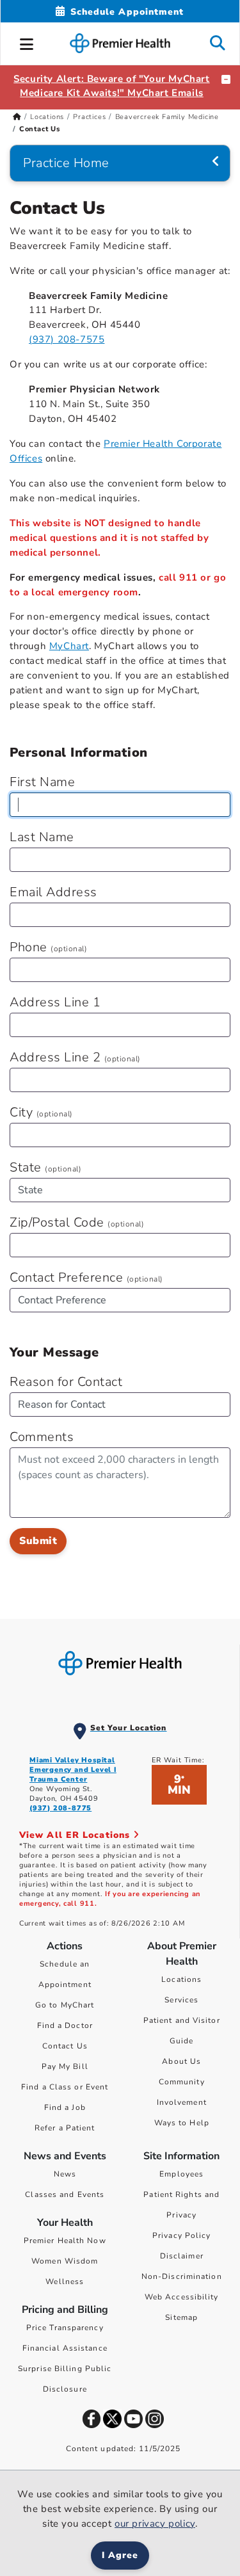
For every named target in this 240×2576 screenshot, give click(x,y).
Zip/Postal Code (77, 1222)
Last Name (42, 837)
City (41, 1112)
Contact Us (65, 2046)
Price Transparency (65, 2328)
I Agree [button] (120, 2555)
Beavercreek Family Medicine (167, 117)
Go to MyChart (65, 2005)
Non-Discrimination (182, 2276)
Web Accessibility (182, 2297)
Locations (47, 117)
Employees (181, 2174)
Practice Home (66, 163)
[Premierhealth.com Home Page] (17, 117)
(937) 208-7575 (67, 339)
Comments (42, 1437)
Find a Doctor (65, 2025)
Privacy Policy (181, 2235)
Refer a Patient (65, 2128)
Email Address (53, 892)
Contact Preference (86, 1277)
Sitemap (181, 2317)
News (65, 2174)
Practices (89, 117)
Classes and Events (65, 2194)
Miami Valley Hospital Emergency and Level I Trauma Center (73, 1770)
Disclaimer (182, 2256)
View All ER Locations (76, 1835)
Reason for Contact (66, 1382)
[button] (27, 42)
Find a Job (65, 2107)
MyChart (69, 646)
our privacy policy (155, 2524)
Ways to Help (182, 2123)
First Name (42, 782)
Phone (48, 947)
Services (181, 2000)
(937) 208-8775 (60, 1808)
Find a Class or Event (65, 2087)
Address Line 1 (55, 1002)
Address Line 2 (75, 1057)
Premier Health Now (65, 2241)
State (45, 1167)
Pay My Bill (65, 2066)
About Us (181, 2061)
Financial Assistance (65, 2348)
